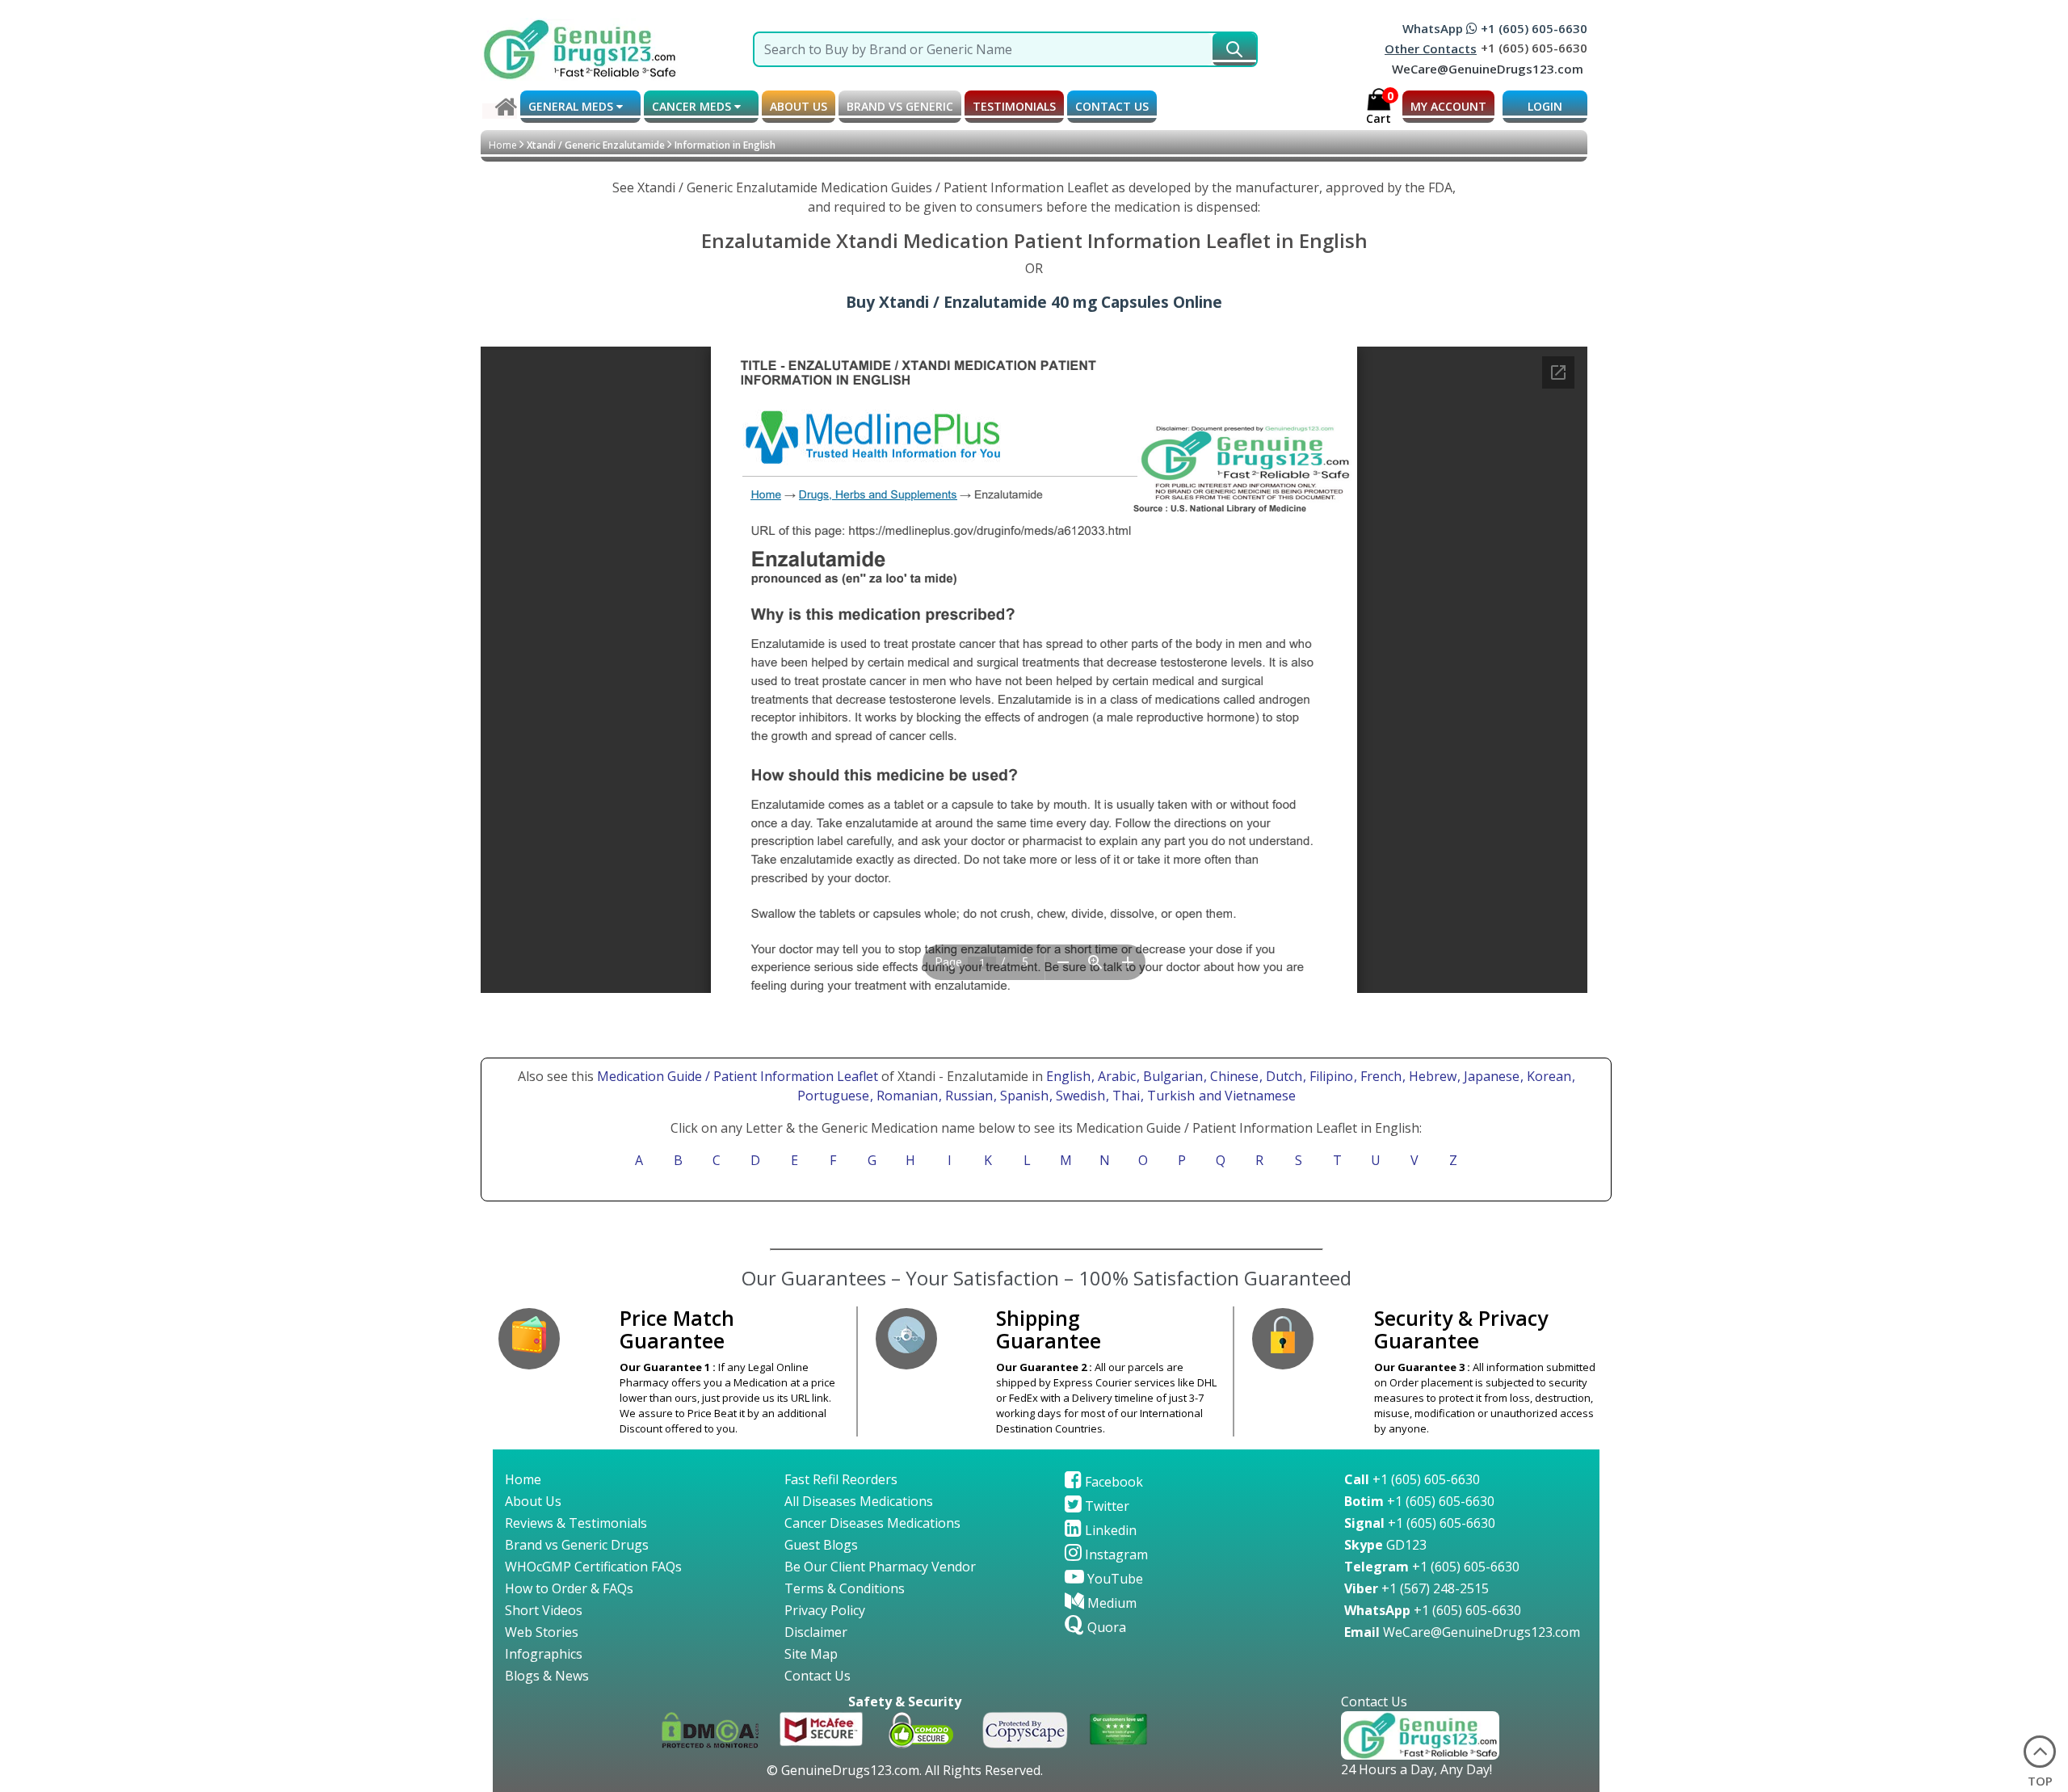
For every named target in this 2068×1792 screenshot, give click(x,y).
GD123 (1385, 1545)
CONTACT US (1112, 106)
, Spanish (1023, 1096)
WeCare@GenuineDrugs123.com (1488, 69)
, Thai (1124, 1096)
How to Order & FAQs (569, 1588)
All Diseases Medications (859, 1501)
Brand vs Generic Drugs (577, 1545)
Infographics (544, 1654)
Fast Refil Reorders (841, 1479)
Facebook (1112, 1482)
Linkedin (1109, 1530)
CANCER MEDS (693, 106)
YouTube (1114, 1579)
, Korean (1547, 1076)
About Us (533, 1501)
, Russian (967, 1096)
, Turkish (1169, 1096)
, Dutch (1282, 1076)
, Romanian (906, 1096)
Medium (1110, 1603)
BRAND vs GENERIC (900, 106)
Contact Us (818, 1676)
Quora (1105, 1627)
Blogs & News (547, 1676)
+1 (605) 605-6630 (1412, 1479)
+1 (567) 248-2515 (1416, 1588)
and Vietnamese (1246, 1096)
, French (1379, 1076)
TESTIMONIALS (1014, 106)
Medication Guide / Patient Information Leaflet (738, 1076)
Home (503, 145)
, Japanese (1490, 1076)
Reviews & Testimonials (576, 1523)
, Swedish (1079, 1096)
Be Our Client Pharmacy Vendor (880, 1567)
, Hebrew (1431, 1076)
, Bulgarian (1171, 1076)
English (1068, 1076)
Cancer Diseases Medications (872, 1523)
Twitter (1105, 1506)
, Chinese (1233, 1076)
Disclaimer (816, 1632)
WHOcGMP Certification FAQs (593, 1567)
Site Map (811, 1654)
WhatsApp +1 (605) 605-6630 (1495, 28)
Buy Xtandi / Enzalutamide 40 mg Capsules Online (1034, 302)
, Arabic (1115, 1076)
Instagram (1115, 1554)
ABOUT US (799, 106)
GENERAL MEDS (572, 106)
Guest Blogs (821, 1545)
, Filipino (1330, 1076)
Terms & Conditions (845, 1588)
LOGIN (1545, 106)
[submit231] (1234, 49)
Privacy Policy (825, 1610)
